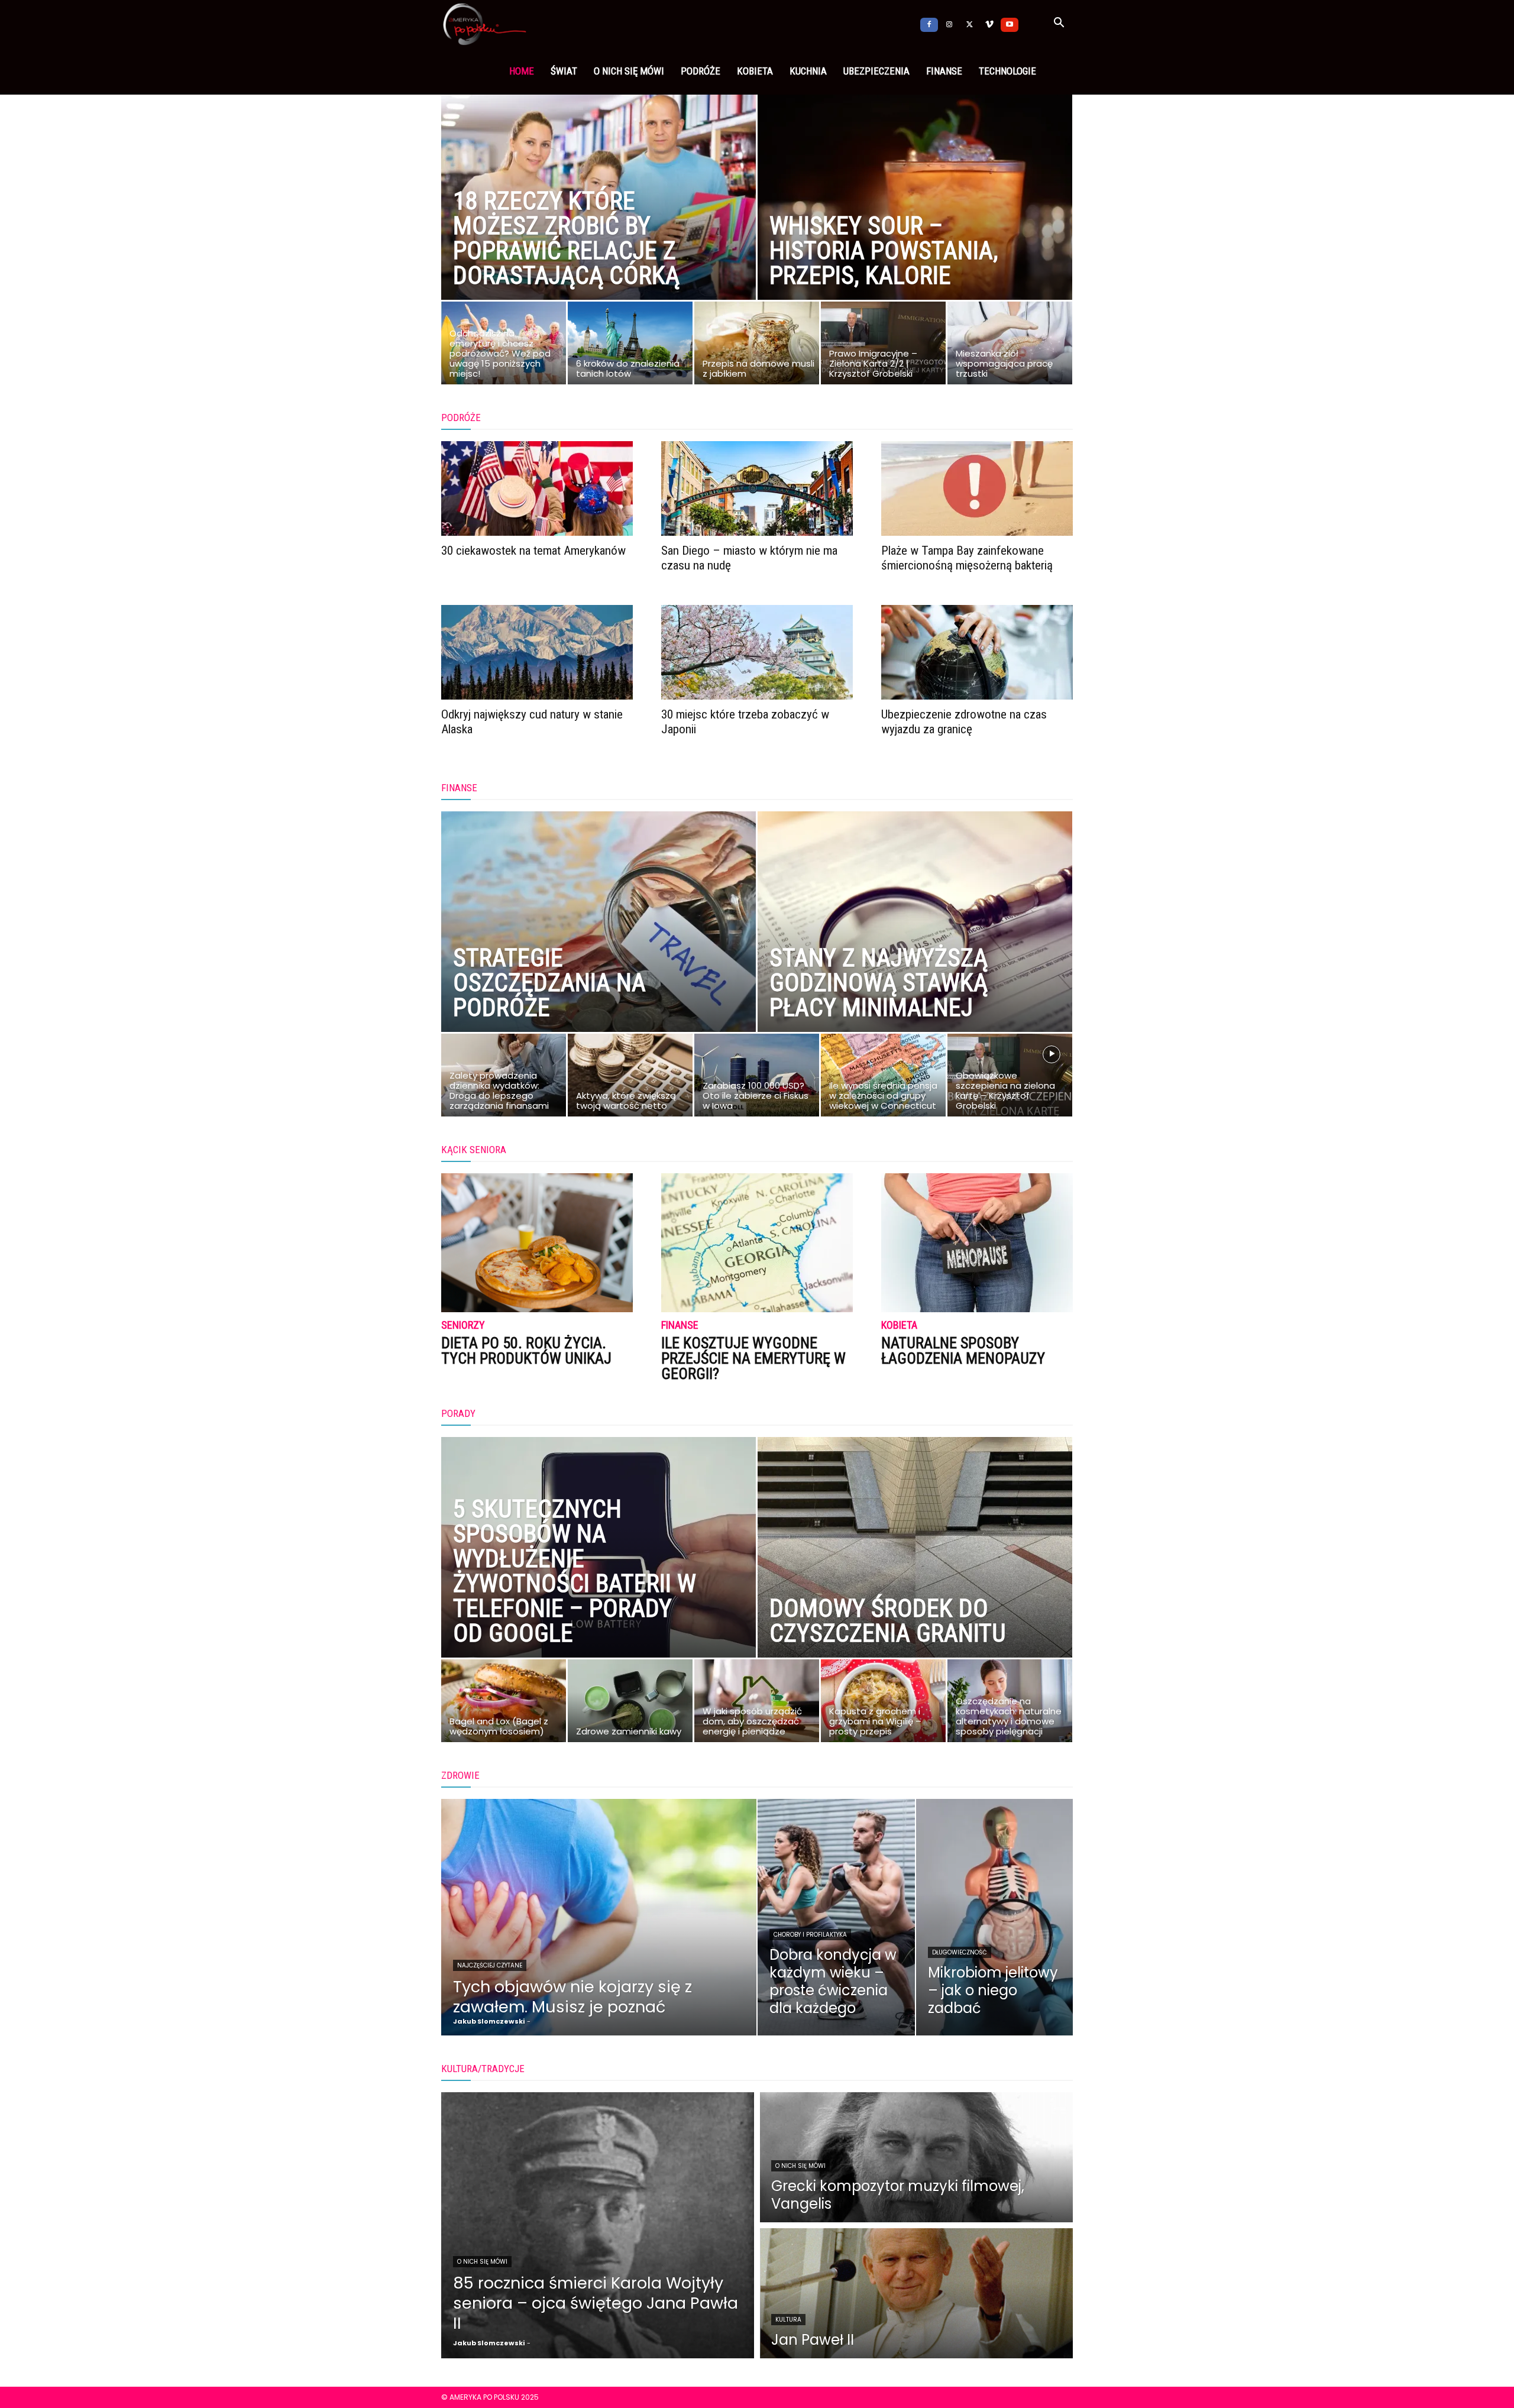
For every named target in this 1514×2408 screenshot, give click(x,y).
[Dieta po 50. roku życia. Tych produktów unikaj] (537, 1243)
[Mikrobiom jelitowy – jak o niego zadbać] (995, 1917)
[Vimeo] (989, 24)
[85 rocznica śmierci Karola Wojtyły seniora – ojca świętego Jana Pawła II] (598, 2225)
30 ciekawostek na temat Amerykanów (533, 551)
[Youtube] (1010, 24)
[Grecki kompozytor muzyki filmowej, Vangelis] (916, 2157)
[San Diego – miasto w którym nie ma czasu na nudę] (757, 488)
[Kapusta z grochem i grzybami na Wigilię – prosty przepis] (883, 1704)
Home (522, 71)
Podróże (701, 71)
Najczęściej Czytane (490, 1965)
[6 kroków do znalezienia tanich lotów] (630, 346)
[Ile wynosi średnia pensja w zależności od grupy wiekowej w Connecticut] (883, 1078)
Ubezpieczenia (876, 71)
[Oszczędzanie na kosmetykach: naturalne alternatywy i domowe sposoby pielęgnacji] (1010, 1704)
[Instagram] (949, 24)
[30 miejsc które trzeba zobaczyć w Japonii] (757, 652)
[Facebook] (929, 24)
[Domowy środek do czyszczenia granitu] (915, 1574)
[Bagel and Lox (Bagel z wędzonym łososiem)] (504, 1704)
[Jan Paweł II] (916, 2293)
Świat (564, 71)
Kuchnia (808, 71)
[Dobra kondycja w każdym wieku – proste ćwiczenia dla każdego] (836, 1917)
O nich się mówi (629, 71)
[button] (1059, 24)
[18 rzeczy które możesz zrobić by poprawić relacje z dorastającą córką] (599, 216)
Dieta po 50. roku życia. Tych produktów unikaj (526, 1351)
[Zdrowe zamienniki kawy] (630, 1704)
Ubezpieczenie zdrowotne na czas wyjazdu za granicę (964, 722)
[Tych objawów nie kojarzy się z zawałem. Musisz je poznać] (599, 1917)
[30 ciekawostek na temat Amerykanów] (537, 488)
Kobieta (755, 71)
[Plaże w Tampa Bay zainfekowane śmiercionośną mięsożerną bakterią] (977, 488)
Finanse (944, 71)
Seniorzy (463, 1326)
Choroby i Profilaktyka (810, 1935)
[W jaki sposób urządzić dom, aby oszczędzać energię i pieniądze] (757, 1704)
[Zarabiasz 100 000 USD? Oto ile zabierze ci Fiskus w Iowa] (757, 1078)
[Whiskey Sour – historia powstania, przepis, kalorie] (915, 216)
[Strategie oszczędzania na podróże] (599, 948)
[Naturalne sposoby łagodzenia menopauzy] (977, 1243)
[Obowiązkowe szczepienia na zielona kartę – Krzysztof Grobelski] (1010, 1078)
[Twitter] (969, 24)
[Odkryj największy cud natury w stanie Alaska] (537, 652)
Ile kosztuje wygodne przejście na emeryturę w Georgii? (753, 1358)
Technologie (1007, 71)
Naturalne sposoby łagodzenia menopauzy (963, 1351)
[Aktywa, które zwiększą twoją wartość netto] (630, 1078)
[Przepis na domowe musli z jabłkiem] (757, 346)
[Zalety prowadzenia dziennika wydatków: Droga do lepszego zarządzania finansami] (504, 1078)
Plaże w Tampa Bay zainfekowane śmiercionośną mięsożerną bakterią (967, 558)
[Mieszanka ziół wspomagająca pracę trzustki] (1010, 346)
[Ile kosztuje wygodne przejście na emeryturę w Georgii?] (757, 1243)
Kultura (788, 2320)
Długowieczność (960, 1952)
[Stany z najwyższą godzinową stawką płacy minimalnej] (915, 948)
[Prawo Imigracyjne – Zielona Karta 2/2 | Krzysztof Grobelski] (883, 346)
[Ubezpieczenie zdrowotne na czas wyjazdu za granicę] (977, 652)
